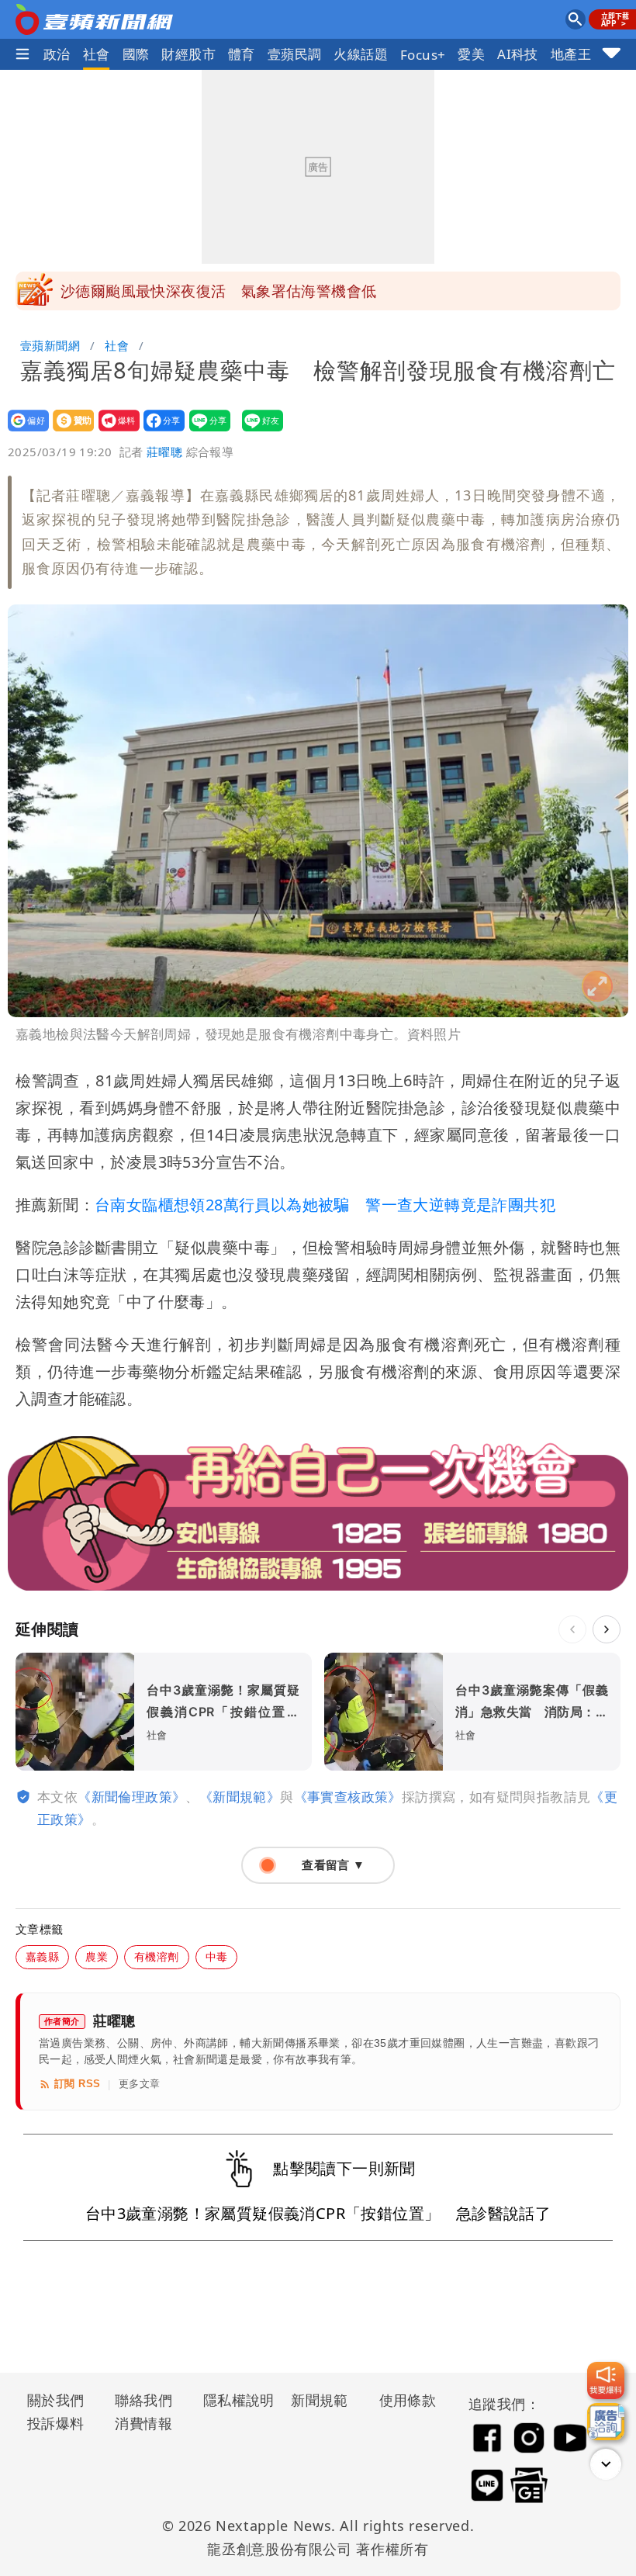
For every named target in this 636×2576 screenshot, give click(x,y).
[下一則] (607, 1629)
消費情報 (143, 2423)
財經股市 (188, 54)
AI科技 (518, 54)
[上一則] (572, 1629)
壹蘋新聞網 (50, 345)
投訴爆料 (56, 2423)
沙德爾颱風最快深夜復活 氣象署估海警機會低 (218, 291)
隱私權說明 (233, 2400)
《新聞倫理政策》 (131, 1797)
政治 (57, 54)
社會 (97, 54)
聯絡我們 (143, 2400)
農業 (97, 1956)
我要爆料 (114, 431)
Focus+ (423, 55)
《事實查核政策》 (348, 1797)
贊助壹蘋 (69, 431)
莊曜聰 (164, 452)
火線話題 (361, 54)
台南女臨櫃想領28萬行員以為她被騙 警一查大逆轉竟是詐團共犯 (325, 1205)
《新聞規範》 (240, 1797)
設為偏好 (24, 431)
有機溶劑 (157, 1956)
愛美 (471, 54)
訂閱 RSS (77, 2084)
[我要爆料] (606, 2380)
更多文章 (140, 2084)
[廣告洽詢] (606, 2422)
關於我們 (56, 2400)
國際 (136, 54)
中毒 (217, 1956)
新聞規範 (320, 2400)
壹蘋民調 (295, 54)
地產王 (571, 54)
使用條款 (408, 2400)
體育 (242, 54)
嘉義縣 (42, 1956)
